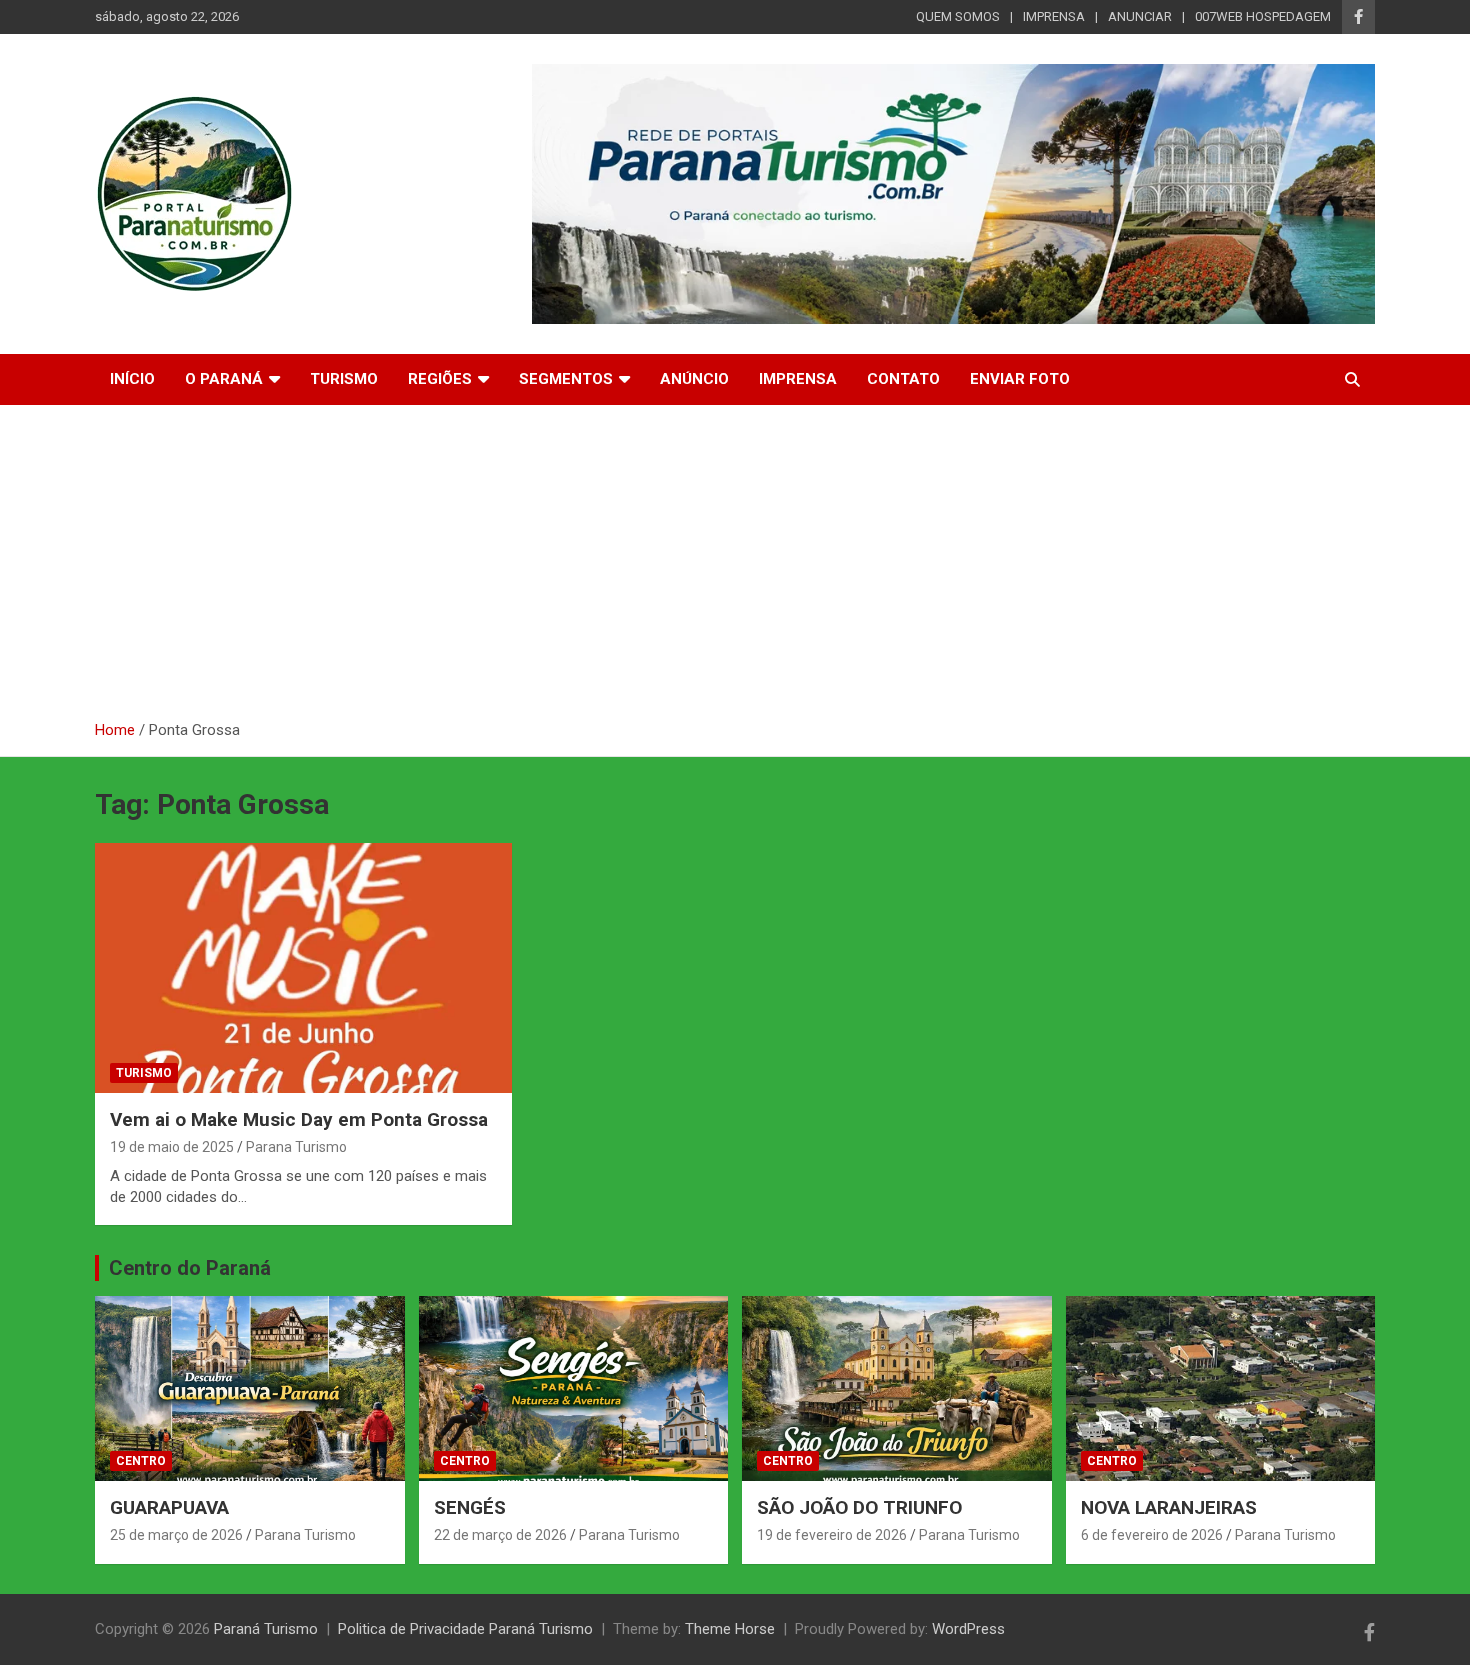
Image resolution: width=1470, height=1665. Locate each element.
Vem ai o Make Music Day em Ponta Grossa (299, 1119)
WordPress (968, 1629)
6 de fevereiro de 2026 (1152, 1535)
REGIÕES (440, 379)
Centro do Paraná (190, 1268)
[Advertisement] (735, 570)
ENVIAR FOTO (1020, 379)
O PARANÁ (224, 379)
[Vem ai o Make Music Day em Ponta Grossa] (304, 968)
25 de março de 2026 (176, 1535)
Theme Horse (730, 1629)
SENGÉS (470, 1507)
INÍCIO (132, 379)
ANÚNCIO (694, 379)
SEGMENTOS (566, 379)
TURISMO (344, 379)
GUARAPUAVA (169, 1507)
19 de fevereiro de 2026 (832, 1535)
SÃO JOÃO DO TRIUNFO (859, 1507)
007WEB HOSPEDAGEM (1263, 16)
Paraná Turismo (266, 1629)
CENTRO (141, 1461)
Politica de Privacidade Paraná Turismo (465, 1629)
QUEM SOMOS (958, 16)
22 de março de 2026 (500, 1535)
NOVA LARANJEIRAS (1169, 1507)
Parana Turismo (296, 1147)
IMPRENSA (1054, 16)
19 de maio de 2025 (172, 1147)
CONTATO (903, 379)
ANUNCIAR (1140, 16)
